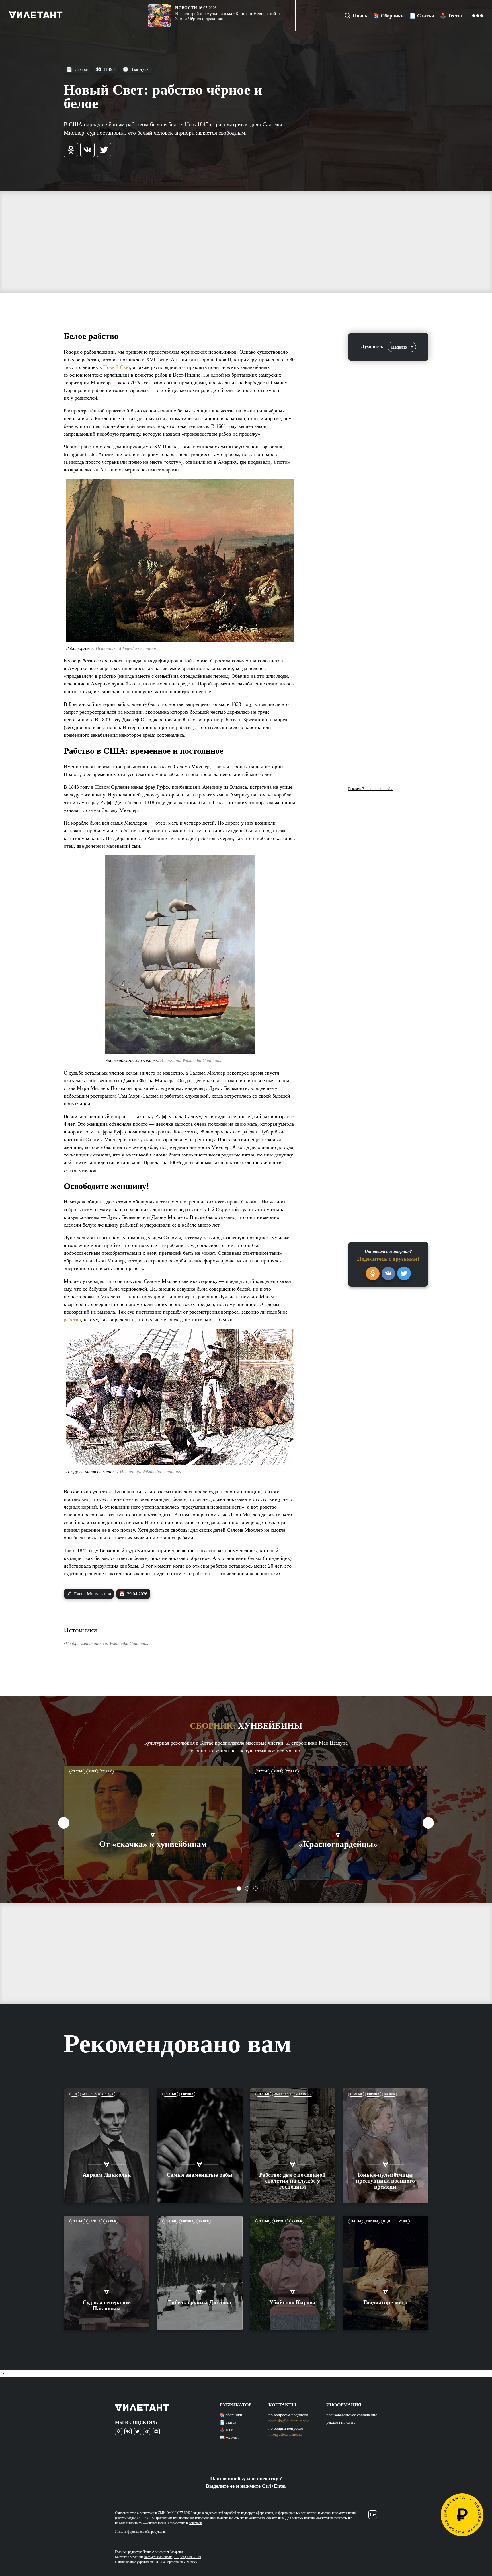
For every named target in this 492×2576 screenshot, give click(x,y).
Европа (187, 2094)
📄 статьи (228, 2422)
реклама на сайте (341, 2422)
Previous (64, 1823)
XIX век (107, 2094)
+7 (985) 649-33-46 (187, 2557)
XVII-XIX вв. (303, 2094)
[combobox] (402, 347)
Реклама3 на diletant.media (371, 789)
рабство (72, 1320)
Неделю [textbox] (399, 347)
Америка (89, 2094)
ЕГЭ (74, 2094)
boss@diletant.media (158, 2557)
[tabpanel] (153, 1823)
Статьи (77, 1771)
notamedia (196, 2523)
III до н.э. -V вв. (395, 2221)
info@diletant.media (285, 2434)
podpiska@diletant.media (289, 2421)
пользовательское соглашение (352, 2415)
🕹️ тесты (227, 2430)
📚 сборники (231, 2415)
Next (428, 1823)
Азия (92, 1771)
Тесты (356, 2221)
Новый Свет (117, 367)
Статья (77, 69)
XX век (106, 1771)
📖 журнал (229, 2437)
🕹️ (451, 16)
